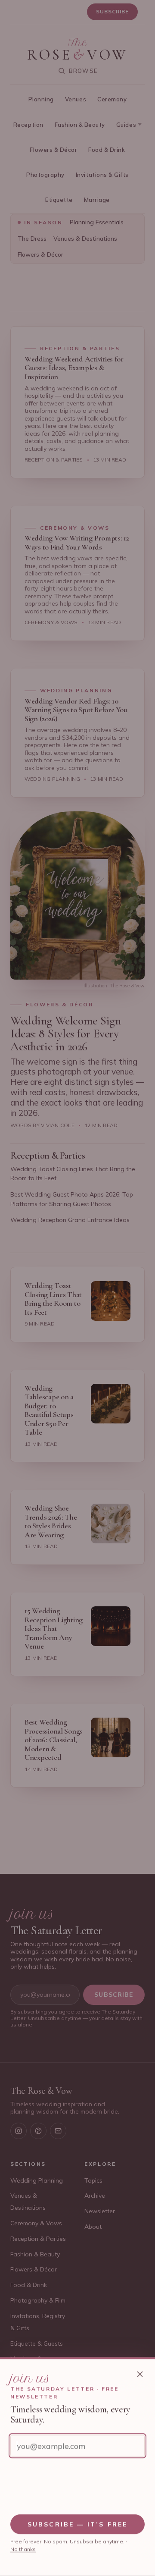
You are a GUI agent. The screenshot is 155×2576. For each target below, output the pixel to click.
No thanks (23, 2549)
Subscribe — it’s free (77, 2524)
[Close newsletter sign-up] (140, 2374)
